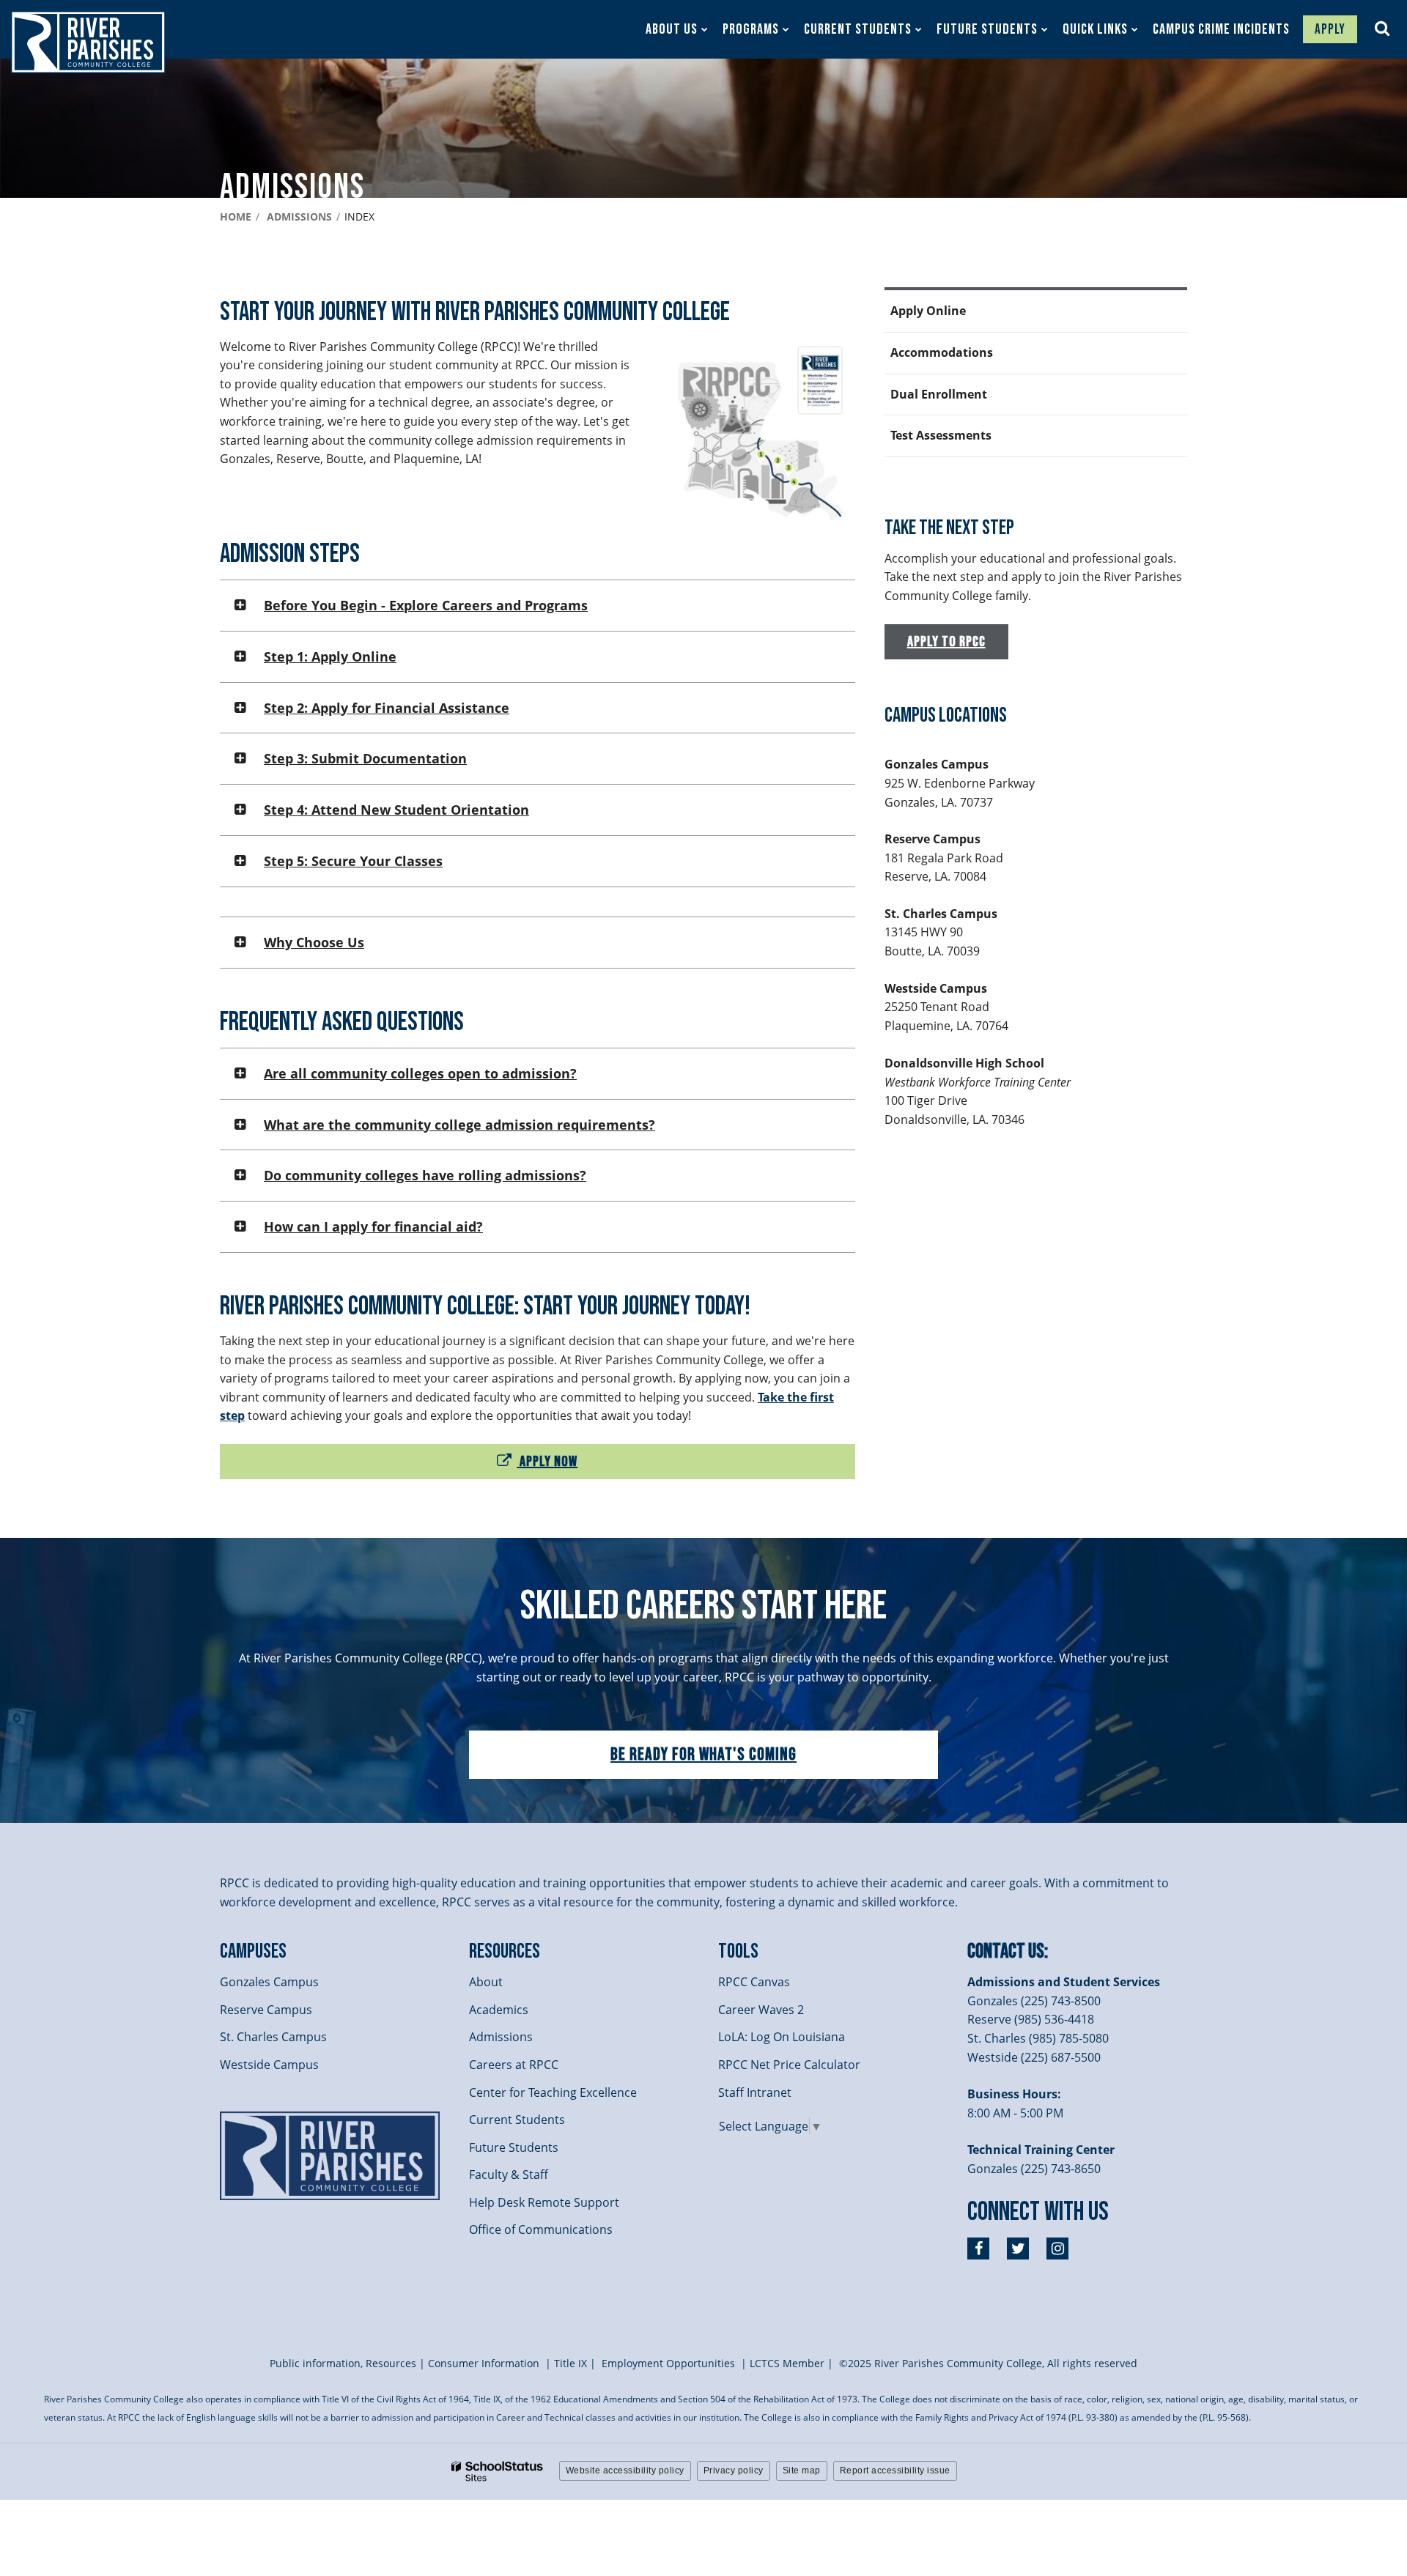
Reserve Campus (266, 2010)
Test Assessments (941, 435)
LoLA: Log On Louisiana (782, 2037)
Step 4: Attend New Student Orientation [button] (396, 810)
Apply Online (928, 311)
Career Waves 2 (761, 2010)
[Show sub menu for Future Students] (1045, 29)
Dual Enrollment (939, 394)
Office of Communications (541, 2229)
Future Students (514, 2147)
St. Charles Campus (273, 2037)
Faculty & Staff (509, 2175)
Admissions (299, 216)
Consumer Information (485, 2363)
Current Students (517, 2120)
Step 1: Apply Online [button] (330, 656)
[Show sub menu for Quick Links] (1135, 29)
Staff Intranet (755, 2092)
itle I (570, 2363)
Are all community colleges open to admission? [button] (420, 1073)
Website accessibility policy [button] (625, 2470)
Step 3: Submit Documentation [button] (365, 758)
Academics (499, 2010)
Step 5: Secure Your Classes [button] (353, 861)
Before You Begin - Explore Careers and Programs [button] (426, 605)
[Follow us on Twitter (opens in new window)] (1018, 2249)
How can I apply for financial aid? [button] (373, 1226)
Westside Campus (269, 2065)
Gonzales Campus (269, 1982)
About (486, 1982)
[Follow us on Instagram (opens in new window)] (1057, 2249)
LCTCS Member (787, 2363)
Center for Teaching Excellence (553, 2092)
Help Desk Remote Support (544, 2202)
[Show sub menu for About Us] (705, 29)
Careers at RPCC (514, 2065)
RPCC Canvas (754, 1982)
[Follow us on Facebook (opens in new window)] (978, 2249)
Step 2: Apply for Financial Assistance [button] (387, 708)
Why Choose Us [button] (314, 942)
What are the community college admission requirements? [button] (459, 1125)
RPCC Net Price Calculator (789, 2065)
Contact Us (1006, 1951)
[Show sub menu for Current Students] (919, 29)
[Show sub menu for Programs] (786, 29)
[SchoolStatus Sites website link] (498, 2472)
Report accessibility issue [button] (895, 2470)
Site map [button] (802, 2470)
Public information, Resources (343, 2363)
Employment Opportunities (668, 2363)
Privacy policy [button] (734, 2470)
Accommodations (942, 352)
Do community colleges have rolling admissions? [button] (425, 1175)
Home (236, 216)
